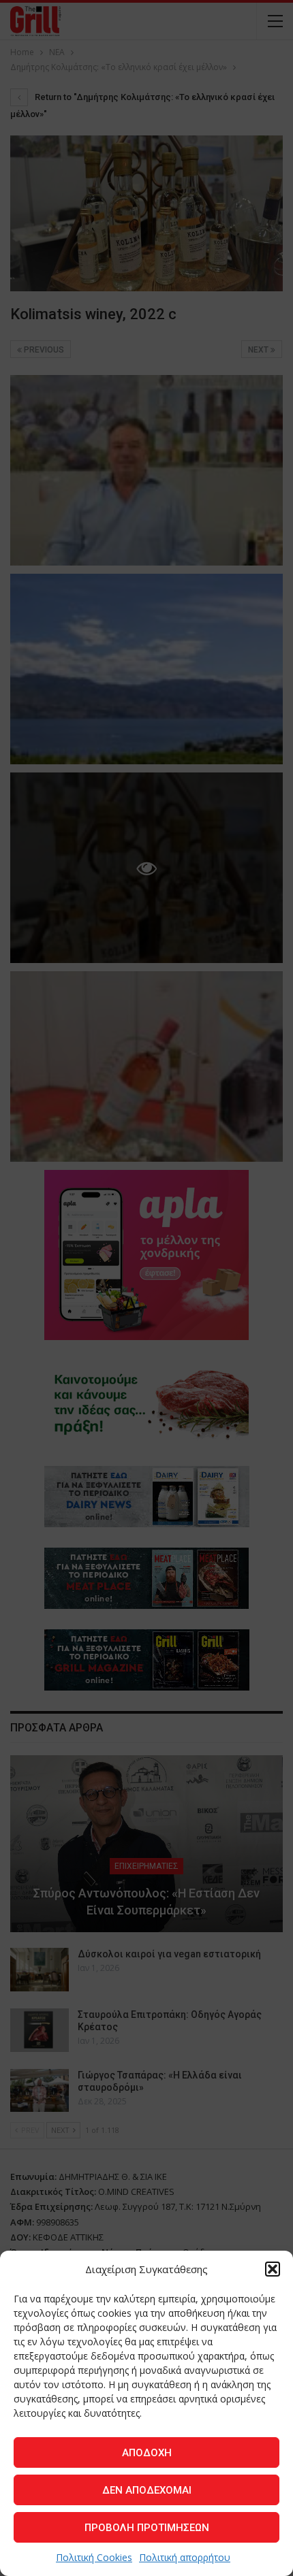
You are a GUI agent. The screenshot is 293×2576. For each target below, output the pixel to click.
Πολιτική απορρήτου (185, 2557)
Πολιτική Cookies (94, 2557)
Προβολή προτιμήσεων (147, 2528)
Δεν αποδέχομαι (147, 2490)
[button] (273, 2269)
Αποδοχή (147, 2453)
